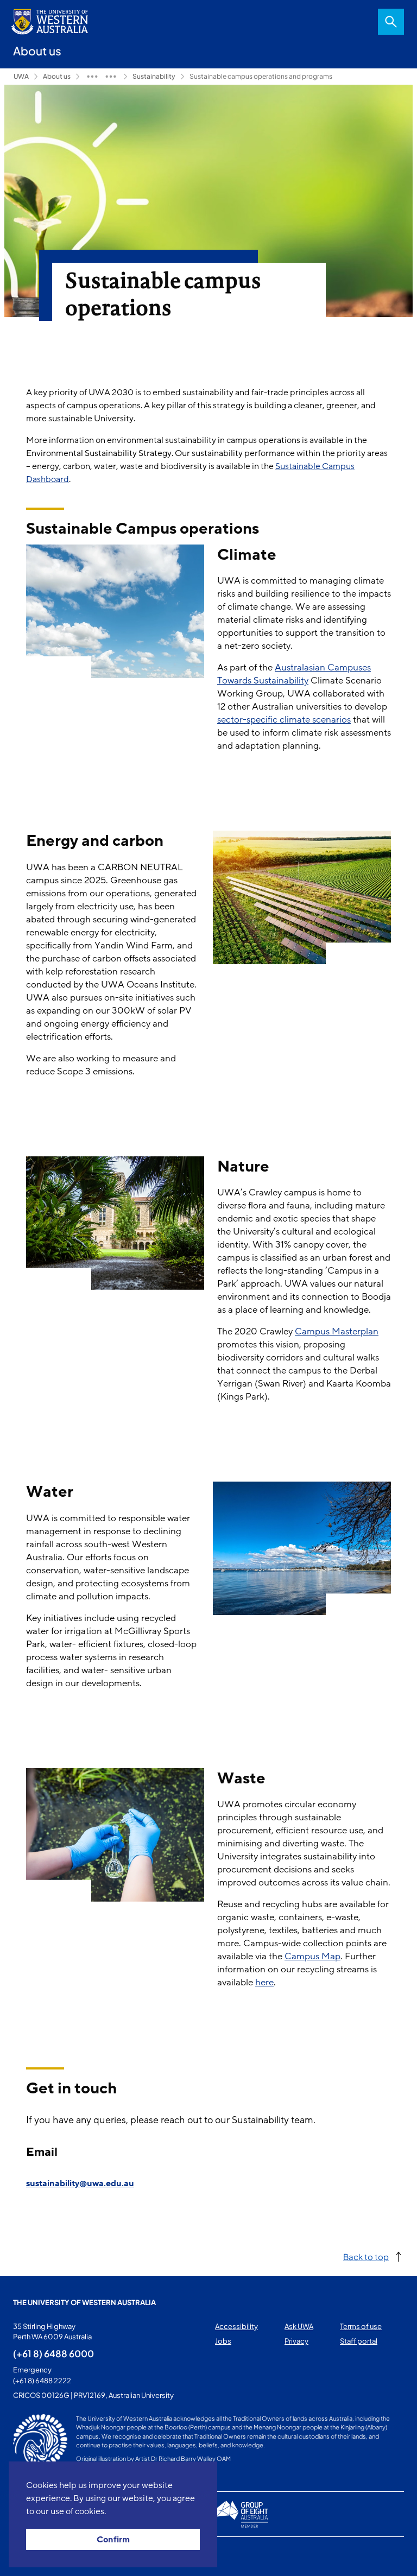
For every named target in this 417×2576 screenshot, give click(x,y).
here (264, 1982)
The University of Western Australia (84, 2302)
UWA (21, 76)
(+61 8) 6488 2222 (42, 2381)
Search (391, 22)
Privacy (296, 2341)
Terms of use (361, 2326)
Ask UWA (299, 2326)
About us (57, 76)
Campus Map (312, 1956)
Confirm (113, 2540)
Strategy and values (111, 77)
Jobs (223, 2341)
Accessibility (236, 2326)
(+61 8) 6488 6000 (53, 2353)
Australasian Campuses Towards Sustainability (294, 674)
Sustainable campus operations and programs (261, 76)
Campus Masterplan (337, 1331)
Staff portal (359, 2341)
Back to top (366, 2257)
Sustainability (154, 76)
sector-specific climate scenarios (284, 720)
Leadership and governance (92, 77)
